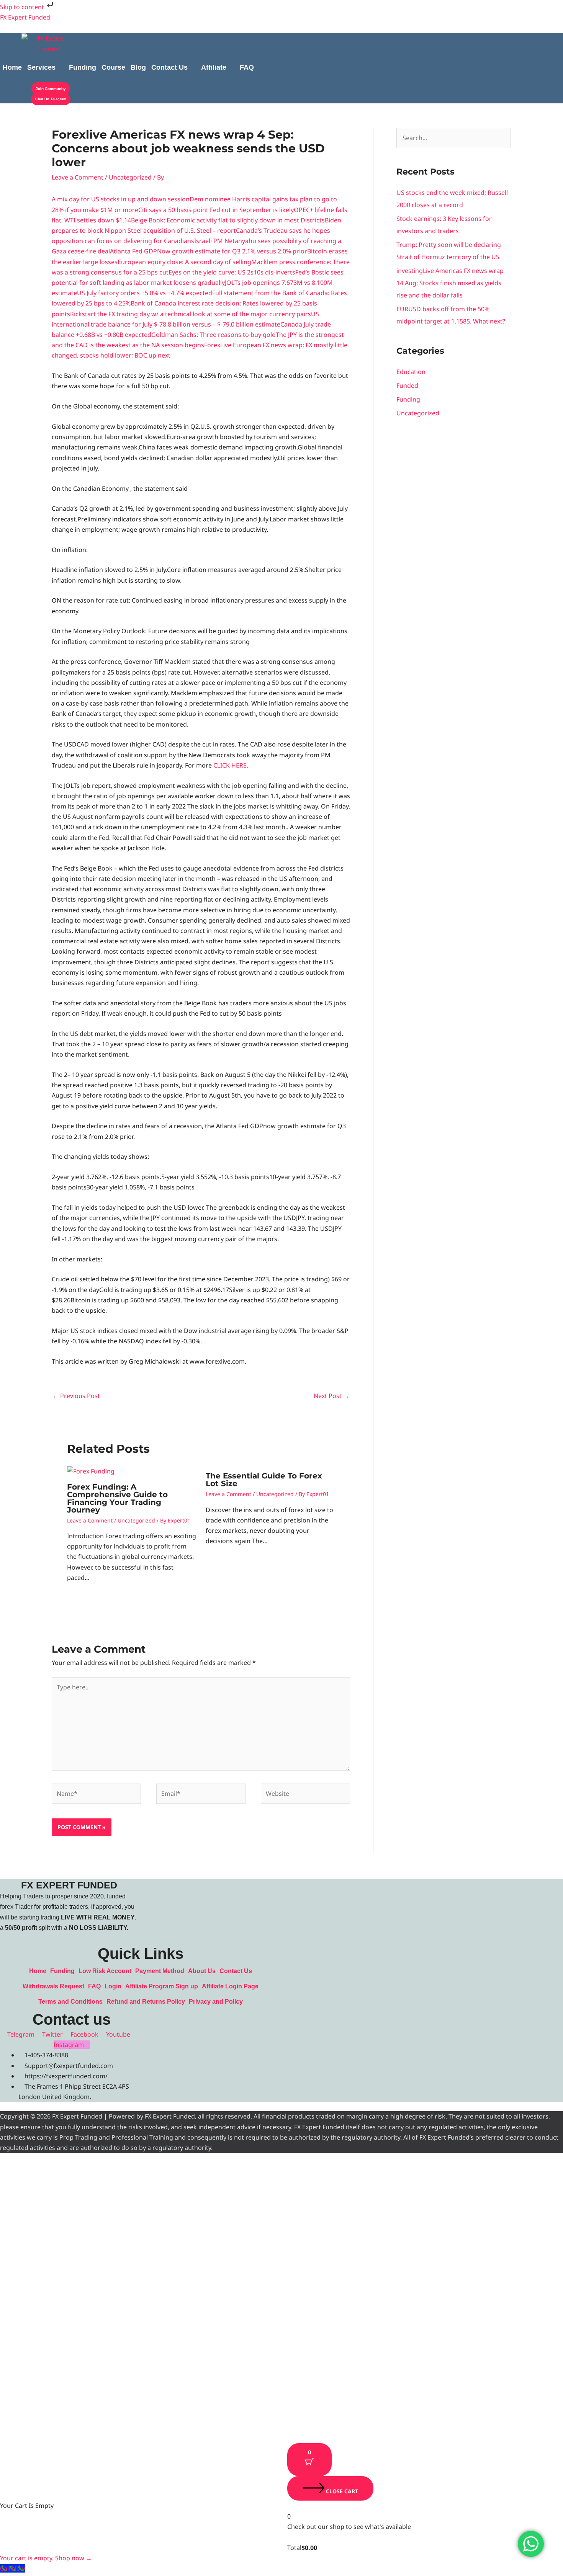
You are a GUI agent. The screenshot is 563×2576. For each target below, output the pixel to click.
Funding (83, 67)
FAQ (247, 67)
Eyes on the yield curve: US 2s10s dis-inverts (232, 272)
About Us (202, 1971)
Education (411, 372)
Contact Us (169, 67)
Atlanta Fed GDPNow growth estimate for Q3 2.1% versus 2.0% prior (209, 251)
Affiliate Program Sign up (162, 1986)
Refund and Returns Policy (146, 2002)
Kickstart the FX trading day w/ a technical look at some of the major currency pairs (191, 314)
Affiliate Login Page (230, 1986)
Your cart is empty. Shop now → (46, 2558)
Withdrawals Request (53, 1986)
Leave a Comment (78, 177)
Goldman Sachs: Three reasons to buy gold (214, 335)
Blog (138, 67)
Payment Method (160, 1971)
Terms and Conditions (70, 2002)
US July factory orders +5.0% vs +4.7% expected (145, 293)
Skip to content (23, 7)
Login (113, 1986)
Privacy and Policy (216, 2002)
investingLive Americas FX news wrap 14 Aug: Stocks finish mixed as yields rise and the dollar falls (450, 283)
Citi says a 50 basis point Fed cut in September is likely (216, 210)
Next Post (331, 1396)
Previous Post (76, 1396)
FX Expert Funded (25, 17)
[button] (45, 67)
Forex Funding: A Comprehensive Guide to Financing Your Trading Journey (117, 1498)
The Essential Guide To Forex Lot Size (264, 1480)
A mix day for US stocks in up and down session (121, 199)
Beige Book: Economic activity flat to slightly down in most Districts (228, 220)
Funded (407, 386)
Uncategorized (130, 177)
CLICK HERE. (231, 765)
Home (12, 67)
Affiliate (214, 67)
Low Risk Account (105, 1971)
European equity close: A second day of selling (184, 262)
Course (113, 67)
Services (41, 67)
